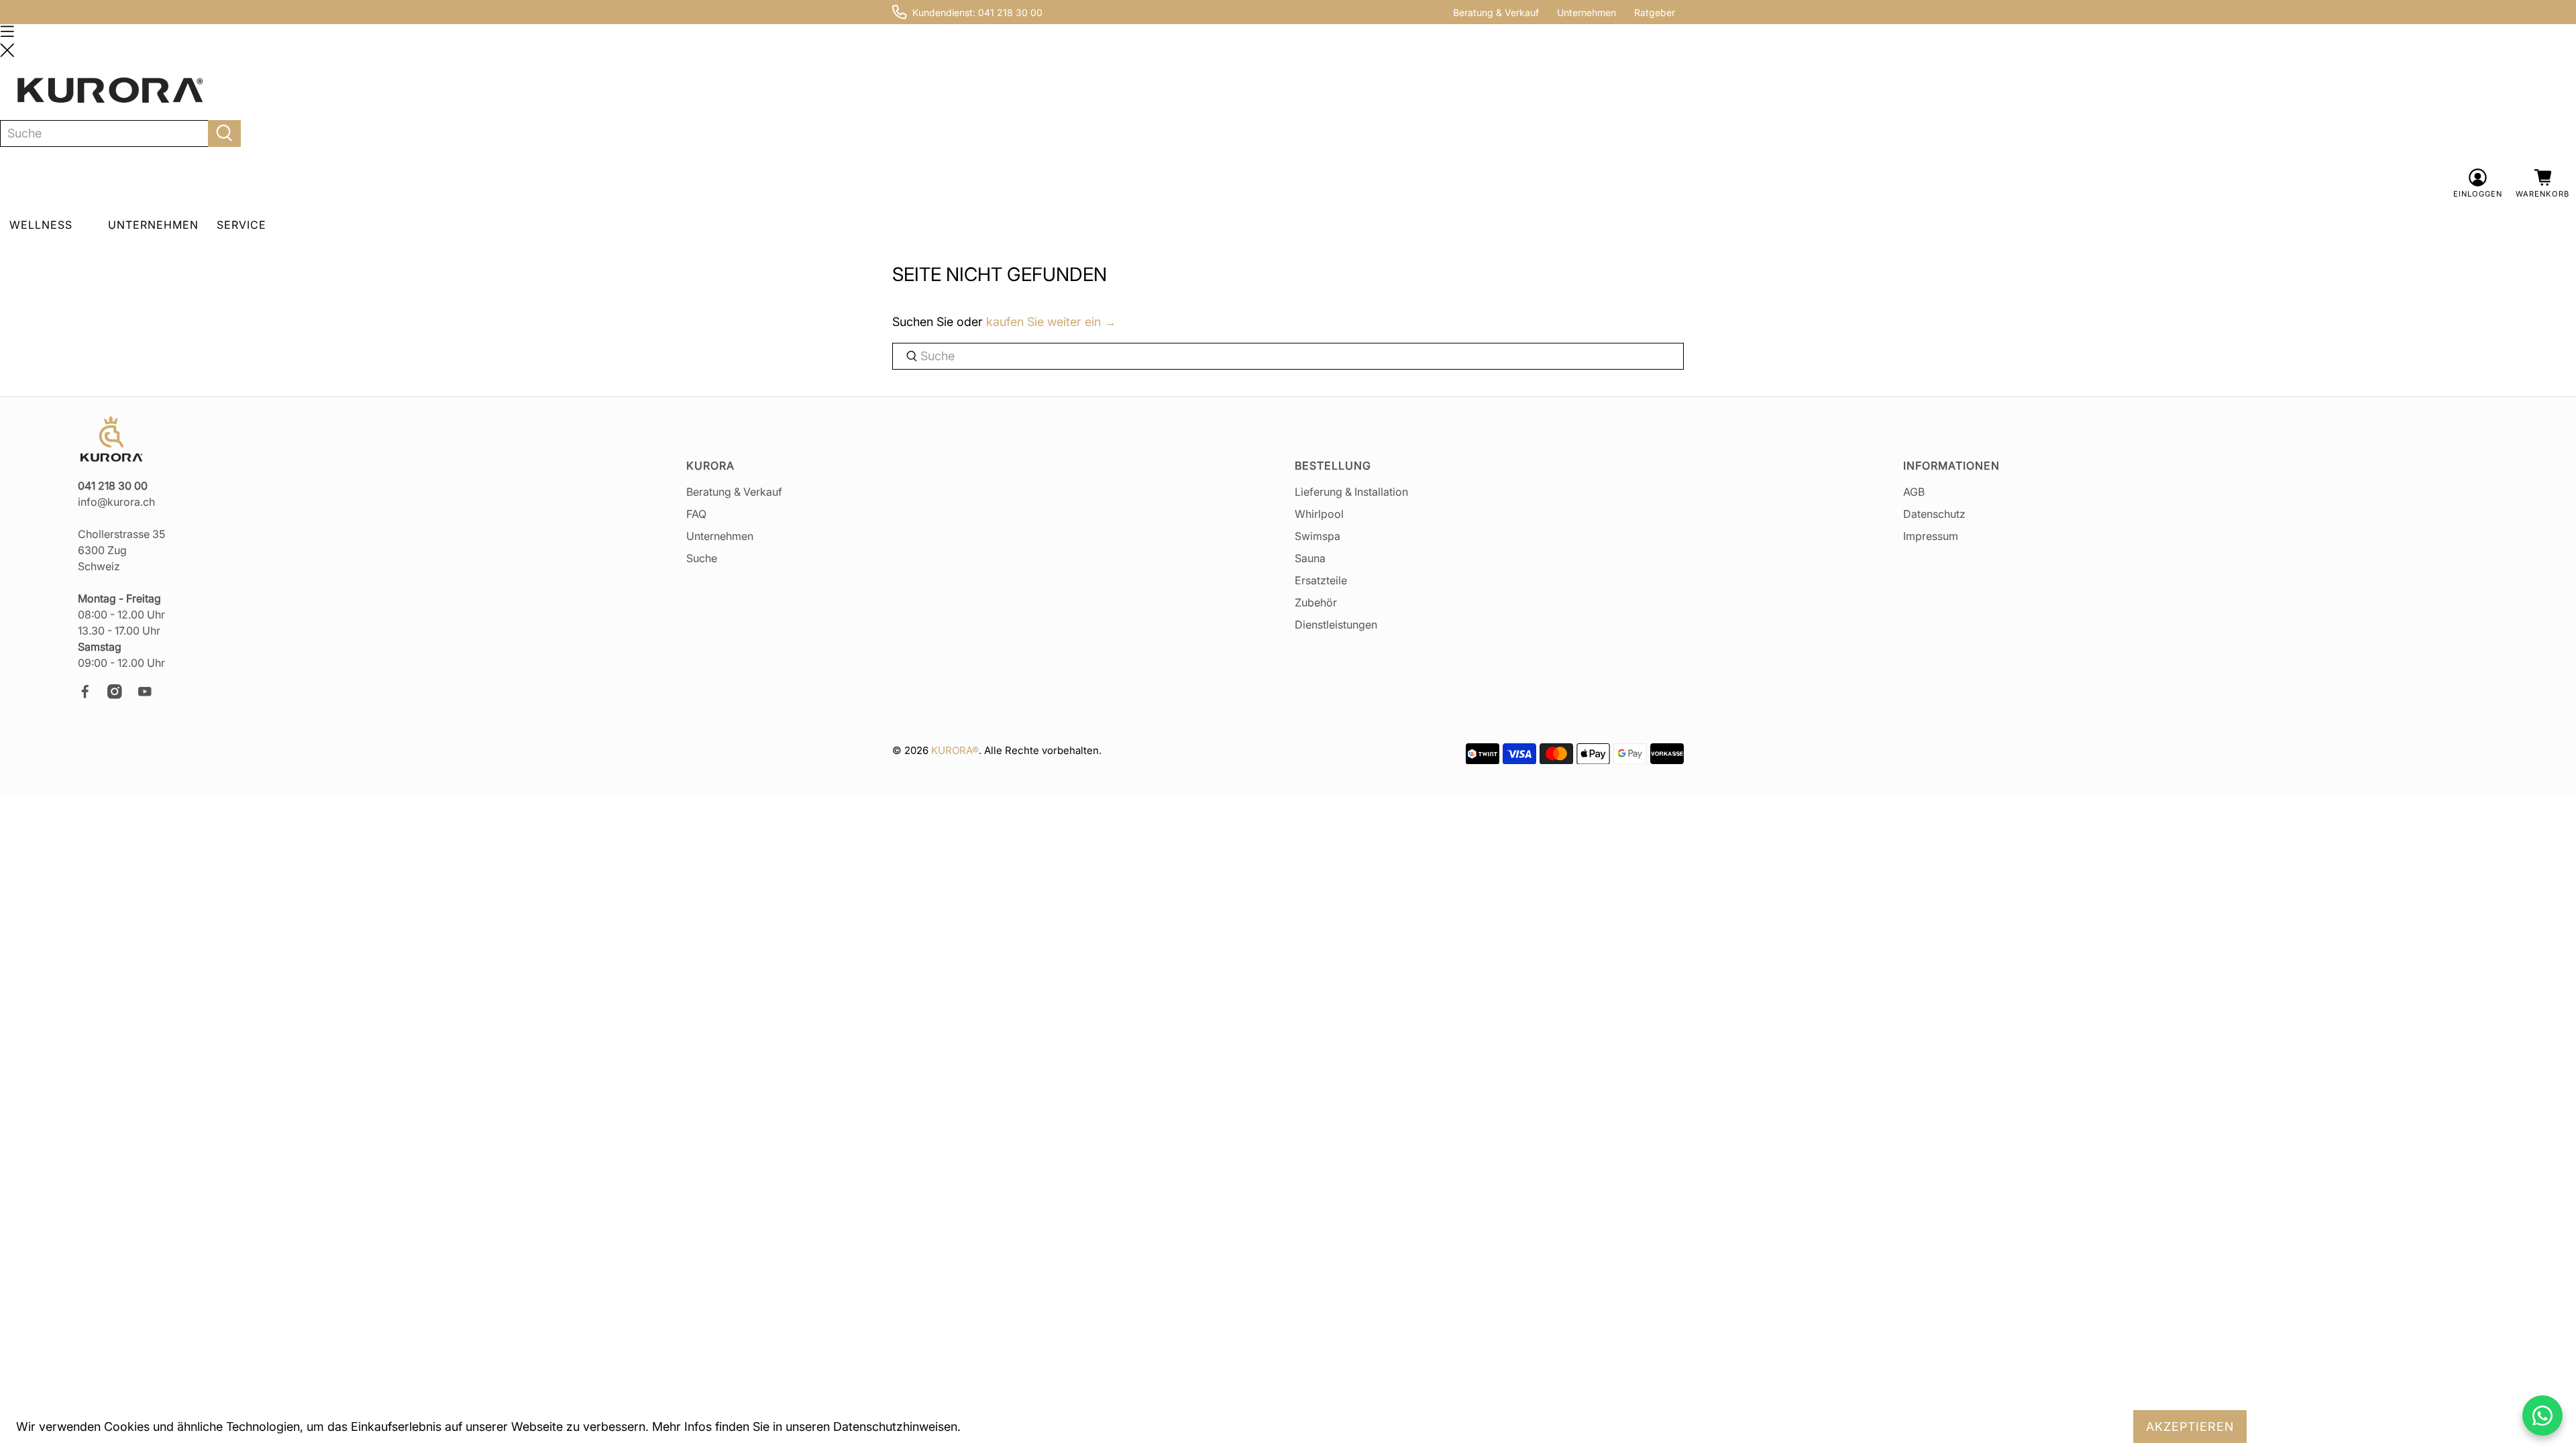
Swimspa (1318, 536)
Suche (702, 558)
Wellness (41, 225)
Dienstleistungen (1336, 625)
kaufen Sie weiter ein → (1051, 322)
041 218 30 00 (1010, 12)
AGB (1914, 492)
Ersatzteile (1321, 580)
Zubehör (1316, 602)
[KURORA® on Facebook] (91, 695)
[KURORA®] (110, 91)
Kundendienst (943, 12)
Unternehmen (1587, 12)
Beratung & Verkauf (1496, 12)
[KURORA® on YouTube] (151, 695)
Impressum (1931, 536)
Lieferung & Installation (1351, 492)
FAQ (696, 514)
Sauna (1310, 558)
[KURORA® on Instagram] (121, 695)
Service (241, 225)
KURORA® (955, 750)
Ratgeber (1655, 12)
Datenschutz (1934, 514)
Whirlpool (1319, 514)
